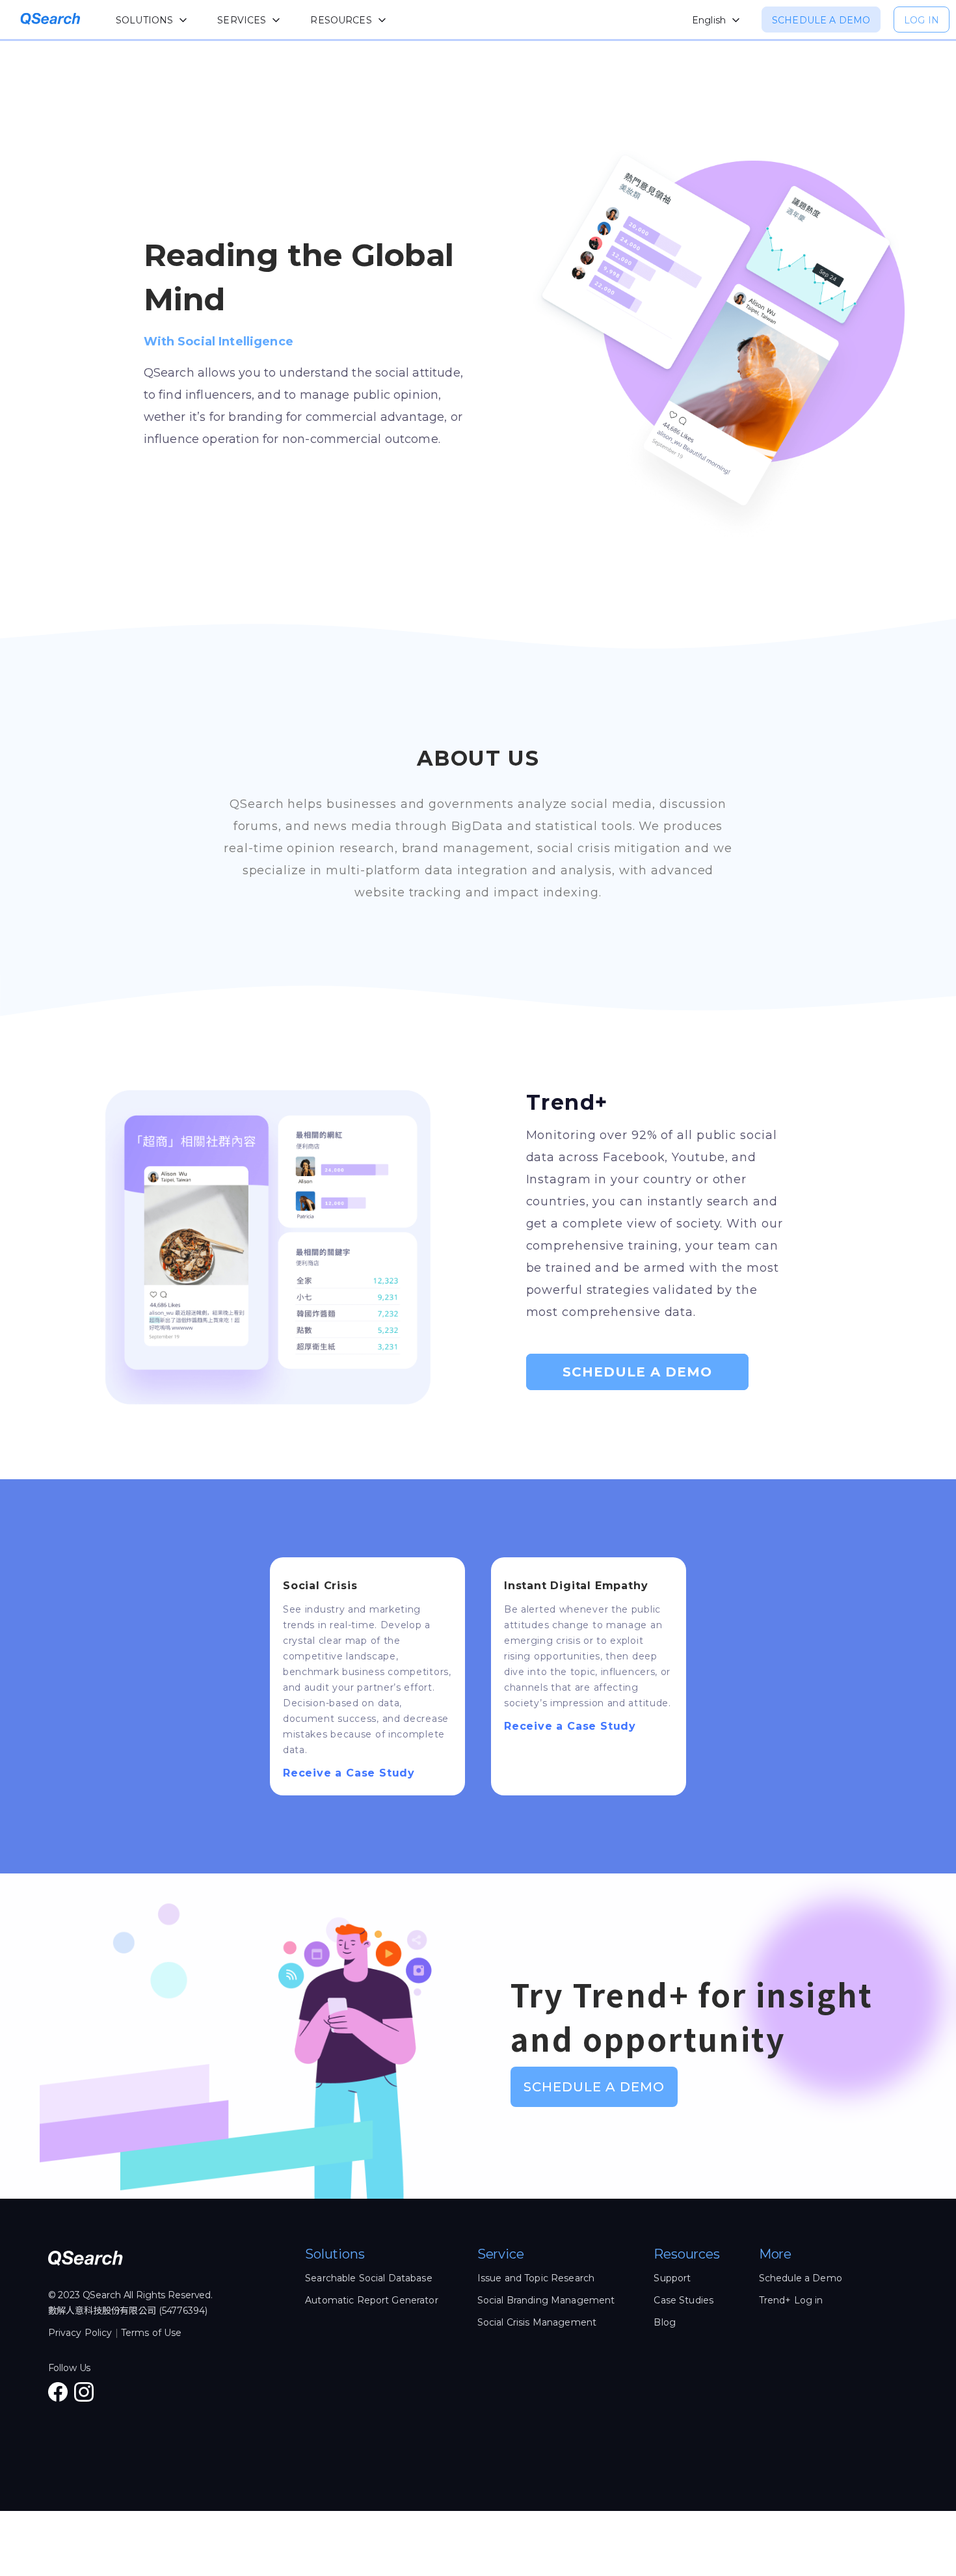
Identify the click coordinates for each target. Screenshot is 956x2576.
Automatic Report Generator (372, 2300)
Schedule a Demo (637, 1372)
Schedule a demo (821, 20)
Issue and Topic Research (536, 2278)
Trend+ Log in (791, 2300)
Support (672, 2278)
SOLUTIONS (144, 20)
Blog (665, 2322)
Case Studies (684, 2300)
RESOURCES (341, 20)
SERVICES (242, 20)
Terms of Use (152, 2333)
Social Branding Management (546, 2300)
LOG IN (922, 20)
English (709, 20)
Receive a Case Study (349, 1773)
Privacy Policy (80, 2333)
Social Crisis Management (537, 2322)
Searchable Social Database (369, 2278)
